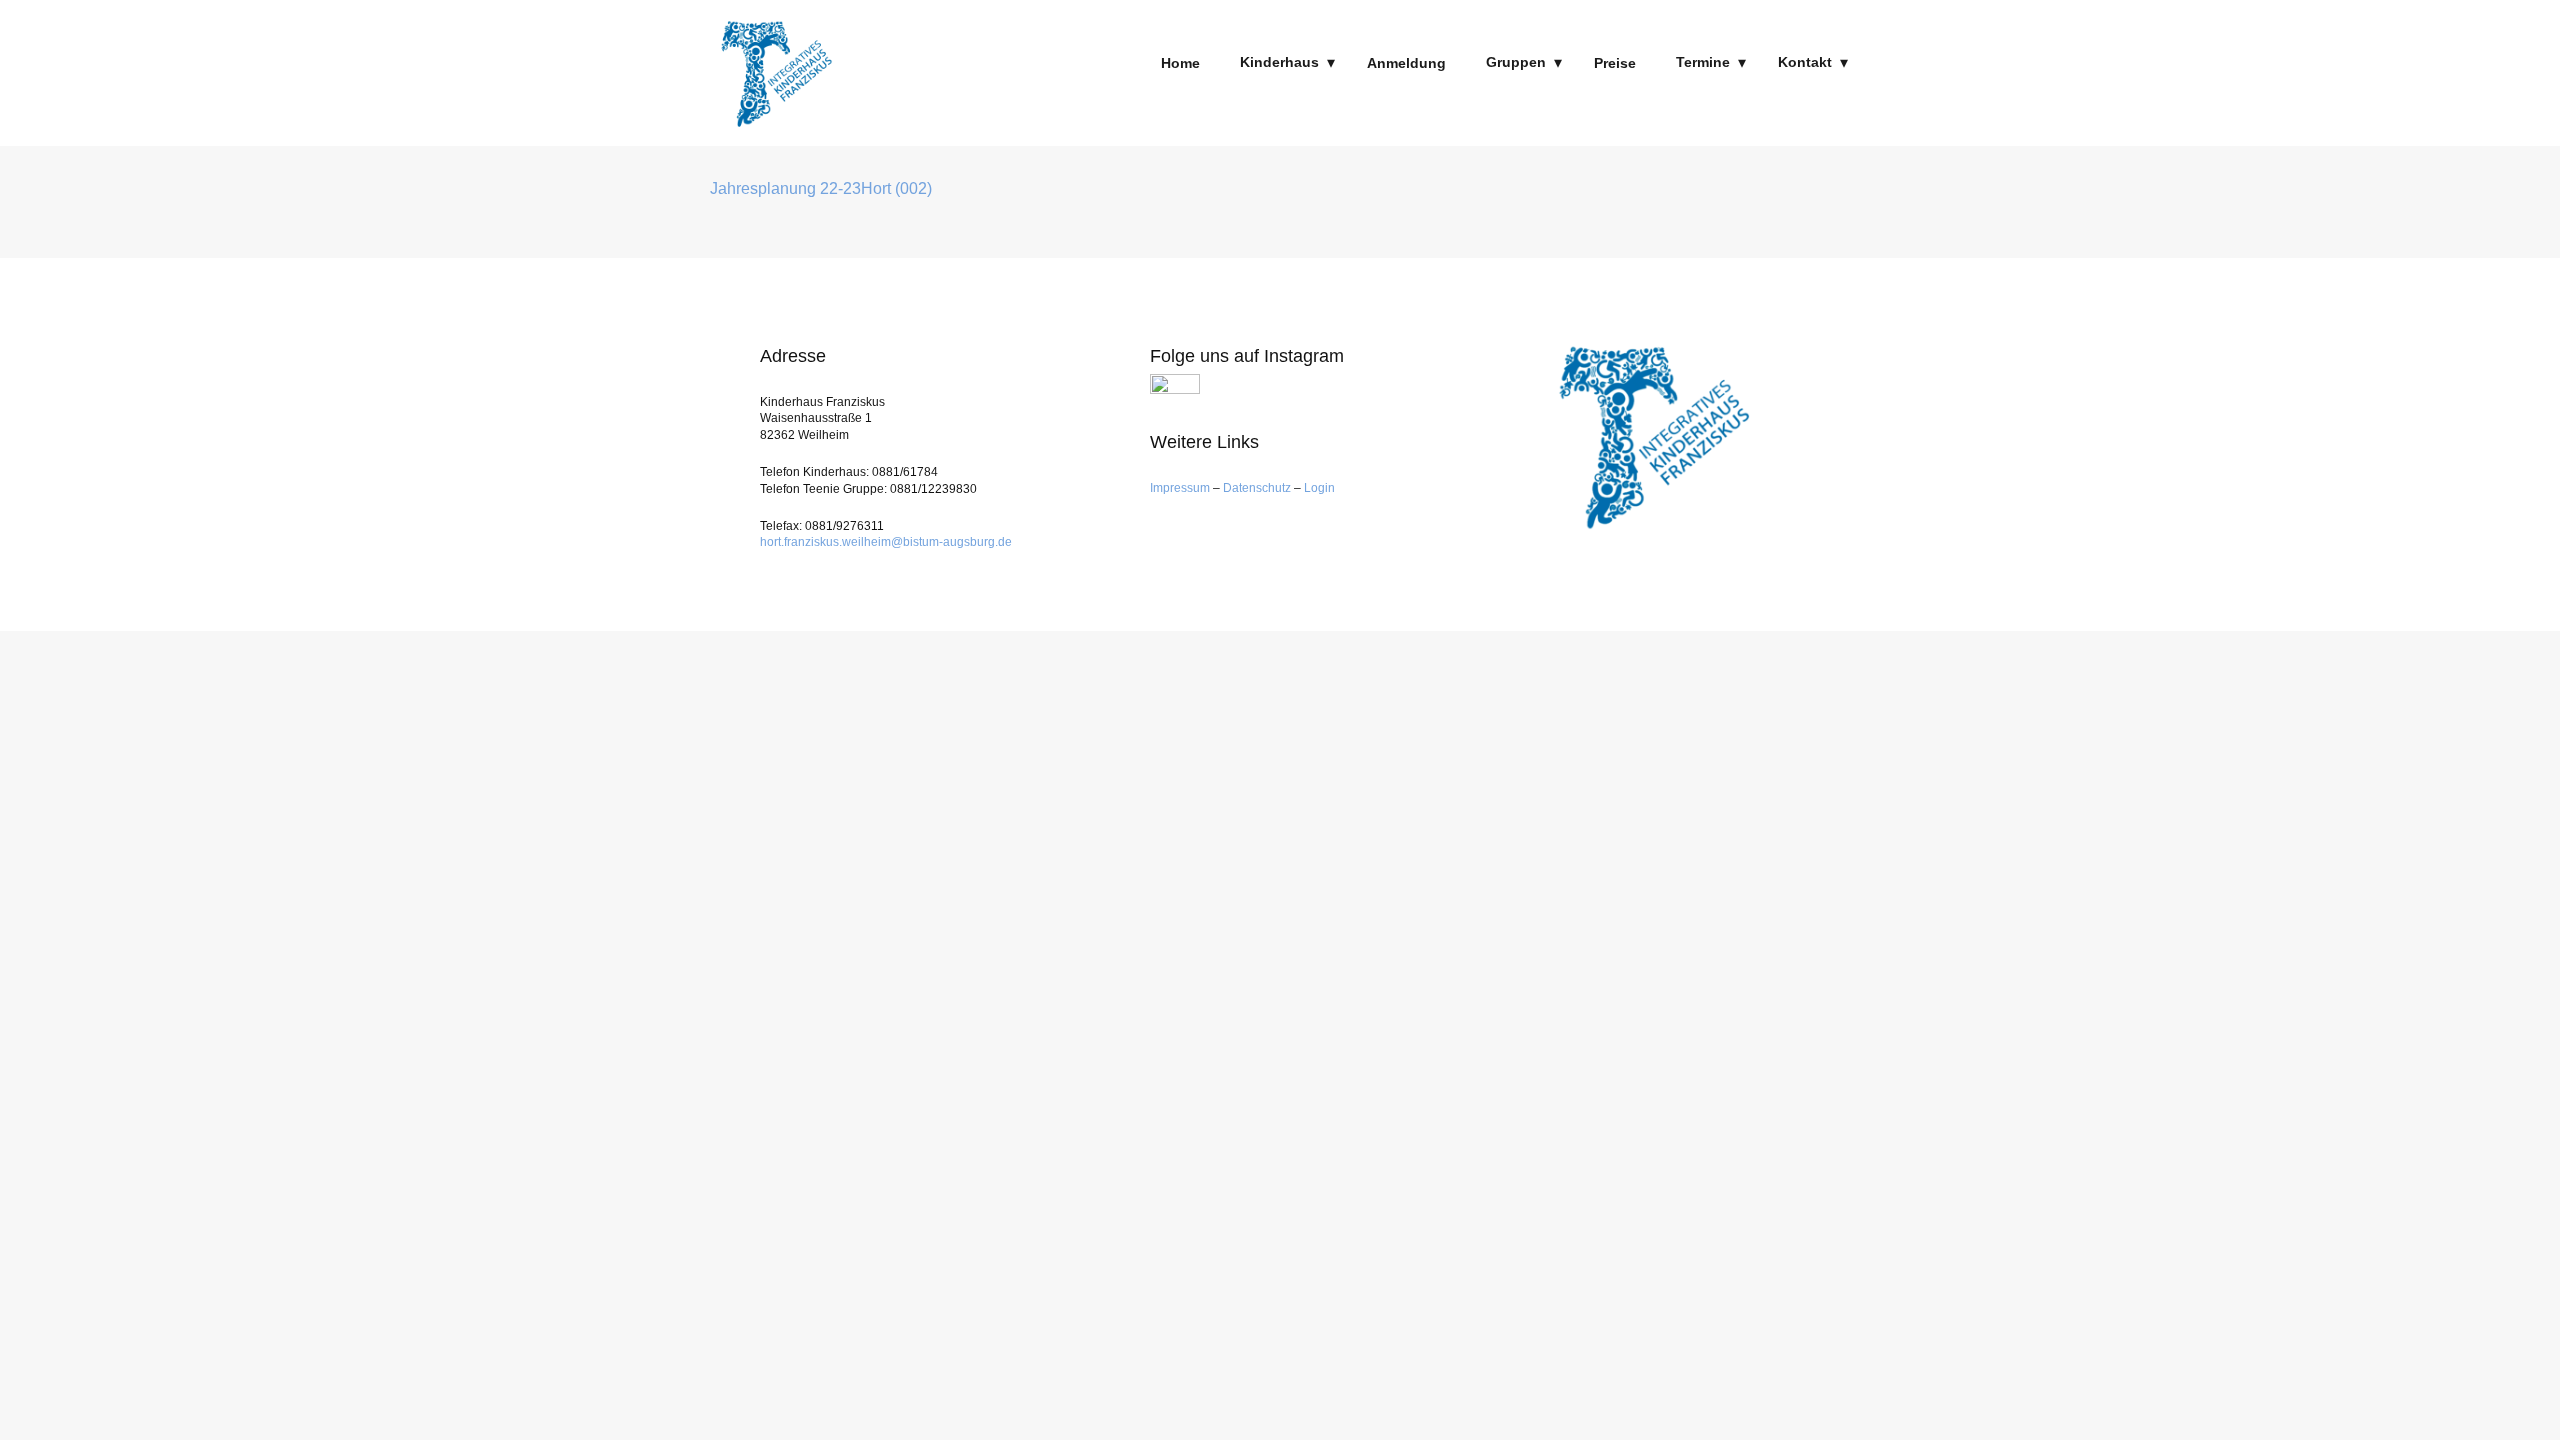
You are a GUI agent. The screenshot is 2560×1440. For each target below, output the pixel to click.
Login (1319, 488)
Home (1180, 63)
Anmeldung (1406, 63)
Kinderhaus (1279, 62)
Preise (1615, 63)
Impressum (1181, 488)
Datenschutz (1257, 488)
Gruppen (1516, 62)
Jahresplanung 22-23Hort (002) (821, 188)
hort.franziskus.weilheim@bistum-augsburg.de (886, 542)
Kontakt (1805, 62)
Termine (1703, 62)
